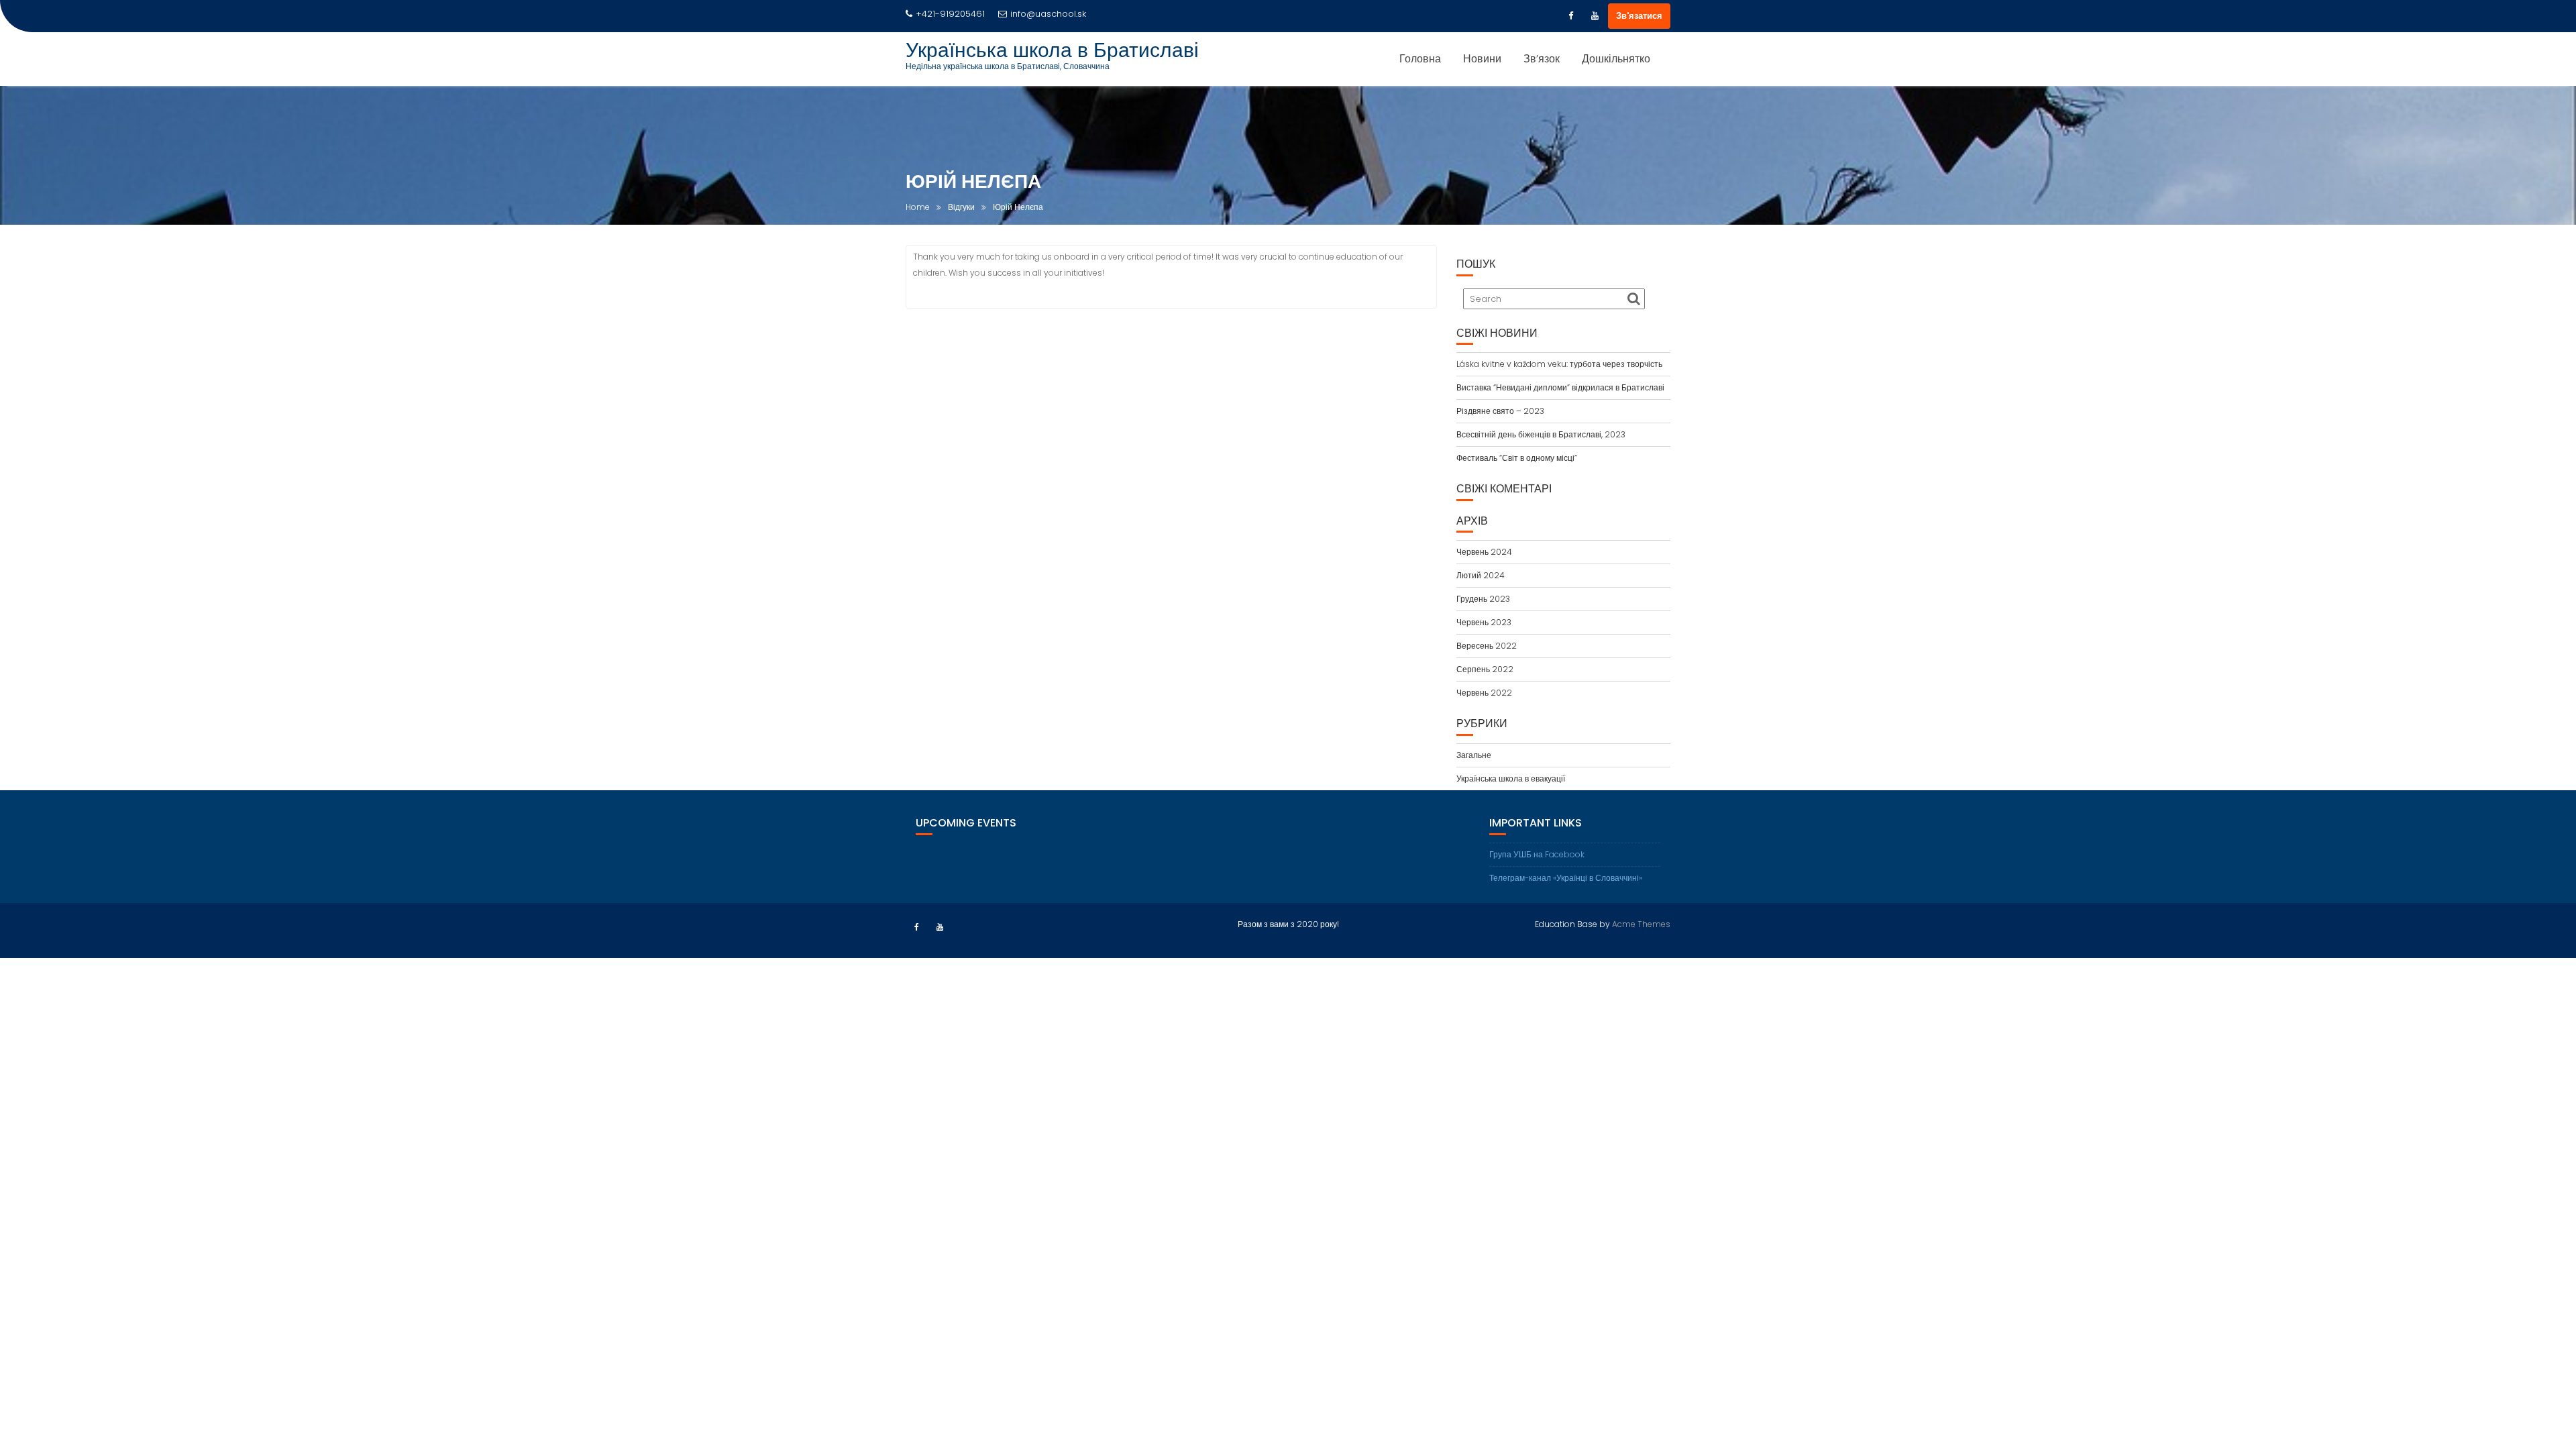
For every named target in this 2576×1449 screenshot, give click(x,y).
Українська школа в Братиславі (1052, 50)
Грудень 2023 (1483, 599)
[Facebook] (1570, 16)
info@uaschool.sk (1048, 14)
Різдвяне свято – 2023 (1500, 411)
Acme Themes (1641, 924)
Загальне (1474, 755)
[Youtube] (1595, 16)
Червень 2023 (1484, 622)
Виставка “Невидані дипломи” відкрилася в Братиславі (1560, 387)
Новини (1482, 59)
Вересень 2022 (1487, 646)
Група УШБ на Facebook (1537, 854)
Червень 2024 (1484, 552)
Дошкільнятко (1616, 59)
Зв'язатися (1639, 16)
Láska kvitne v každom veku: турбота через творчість (1559, 364)
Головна (1420, 59)
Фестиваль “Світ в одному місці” (1517, 458)
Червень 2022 (1484, 693)
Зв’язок (1542, 59)
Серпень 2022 (1485, 669)
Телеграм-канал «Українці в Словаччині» (1566, 878)
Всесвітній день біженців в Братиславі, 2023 (1541, 434)
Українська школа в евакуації (1511, 779)
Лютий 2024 (1481, 575)
